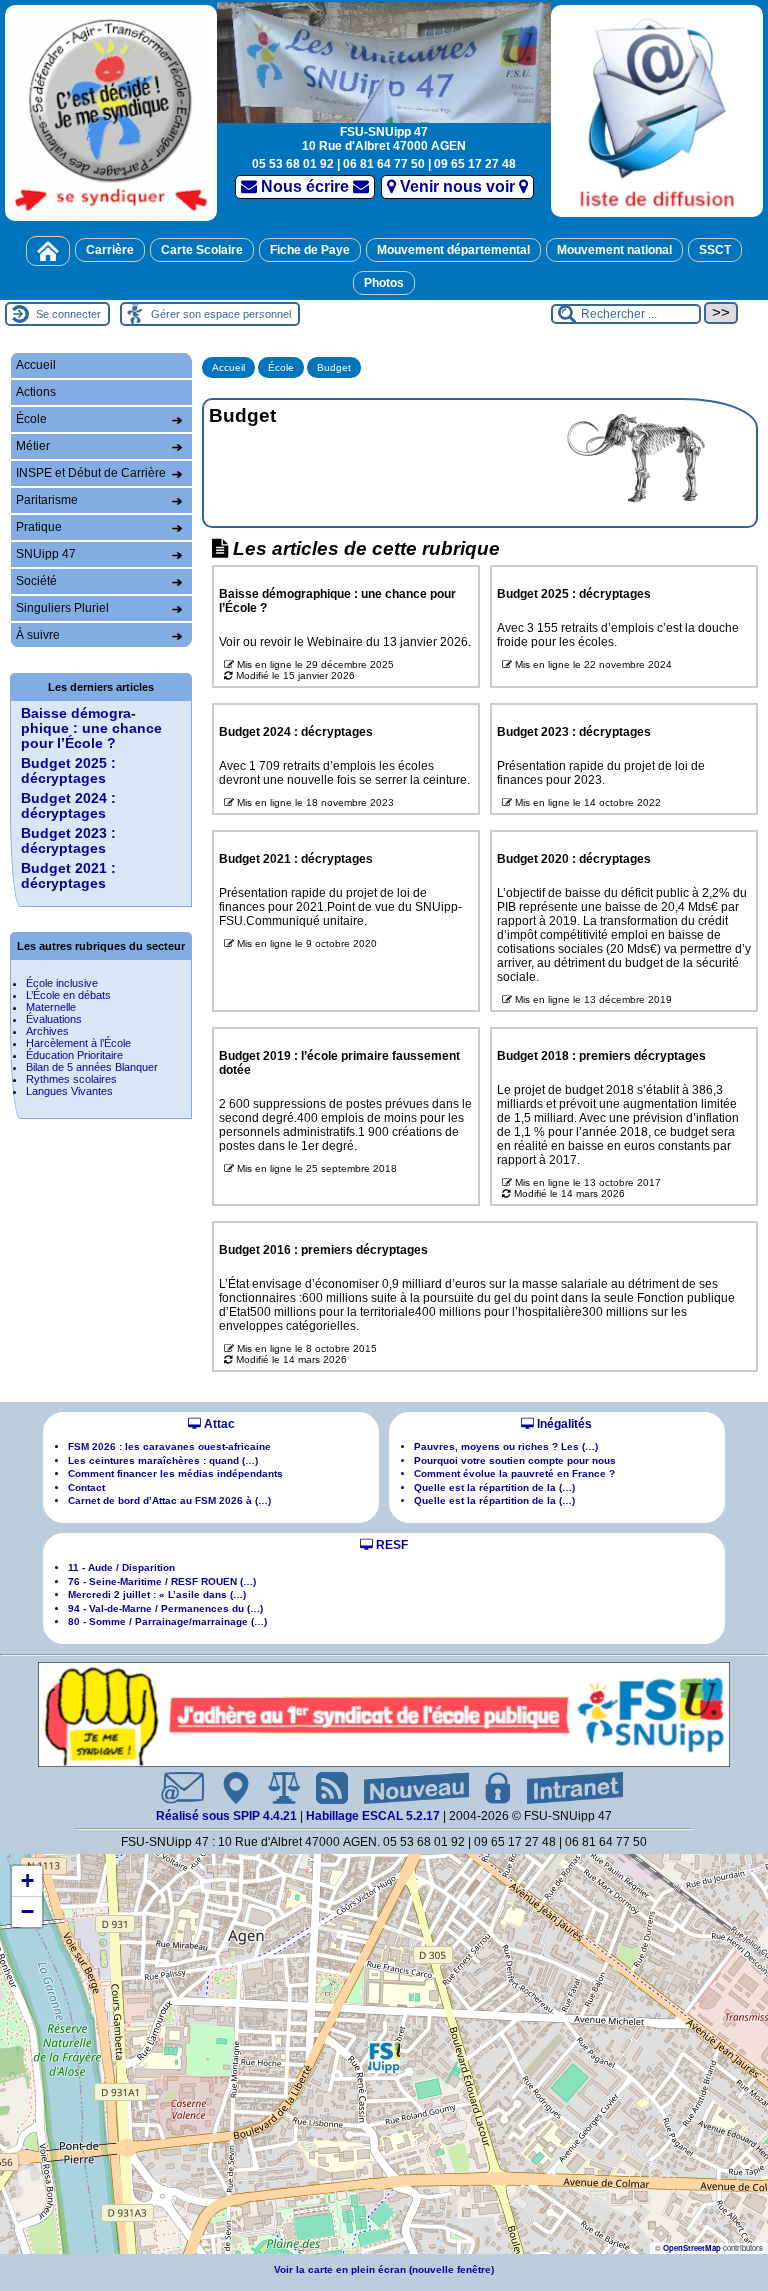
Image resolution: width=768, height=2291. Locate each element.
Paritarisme (47, 500)
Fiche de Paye (310, 250)
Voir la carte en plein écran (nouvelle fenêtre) (384, 2269)
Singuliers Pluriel (62, 608)
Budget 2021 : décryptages (68, 876)
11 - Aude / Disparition (121, 1567)
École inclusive (62, 983)
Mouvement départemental (453, 250)
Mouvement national (614, 250)
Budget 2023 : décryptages (68, 841)
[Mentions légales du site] (276, 1788)
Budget (334, 367)
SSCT (715, 250)
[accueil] (384, 60)
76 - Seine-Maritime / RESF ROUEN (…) (162, 1581)
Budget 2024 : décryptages (68, 806)
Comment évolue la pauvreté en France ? (514, 1473)
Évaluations (54, 1019)
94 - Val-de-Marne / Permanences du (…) (165, 1608)
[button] (384, 2057)
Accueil (228, 367)
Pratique (39, 527)
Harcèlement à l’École (78, 1043)
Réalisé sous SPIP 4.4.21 (228, 1816)
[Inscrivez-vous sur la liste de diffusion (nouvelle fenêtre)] (657, 110)
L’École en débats (68, 995)
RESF (390, 1545)
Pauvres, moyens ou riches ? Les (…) (506, 1446)
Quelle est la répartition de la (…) (494, 1487)
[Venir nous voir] (228, 1788)
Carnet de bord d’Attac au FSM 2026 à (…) (169, 1500)
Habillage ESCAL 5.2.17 (373, 1816)
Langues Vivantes (69, 1091)
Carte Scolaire (202, 250)
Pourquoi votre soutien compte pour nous (515, 1460)
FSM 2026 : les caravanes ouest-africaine (169, 1446)
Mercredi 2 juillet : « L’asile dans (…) (157, 1594)
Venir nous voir (457, 186)
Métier (33, 446)
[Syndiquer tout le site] (324, 1788)
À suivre (38, 635)
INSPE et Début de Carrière (91, 473)
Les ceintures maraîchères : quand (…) (163, 1460)
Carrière (110, 250)
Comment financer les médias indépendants (175, 1473)
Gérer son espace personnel (221, 314)
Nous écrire (305, 186)
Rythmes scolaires (71, 1079)
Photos (384, 283)
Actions (36, 392)
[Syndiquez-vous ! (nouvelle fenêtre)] (111, 112)
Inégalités (563, 1424)
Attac (218, 1424)
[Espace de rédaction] (490, 1788)
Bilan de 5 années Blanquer (92, 1067)
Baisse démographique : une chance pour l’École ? (91, 728)
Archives (47, 1031)
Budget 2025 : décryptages (68, 771)
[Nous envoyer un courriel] (174, 1788)
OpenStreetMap (692, 2247)
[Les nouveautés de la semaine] (408, 1788)
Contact (86, 1487)
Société (36, 581)
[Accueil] (48, 251)
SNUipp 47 (46, 554)
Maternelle (51, 1007)
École (281, 367)
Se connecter (68, 314)
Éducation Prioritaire (74, 1055)
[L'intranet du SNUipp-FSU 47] (567, 1788)
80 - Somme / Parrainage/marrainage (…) (167, 1621)
